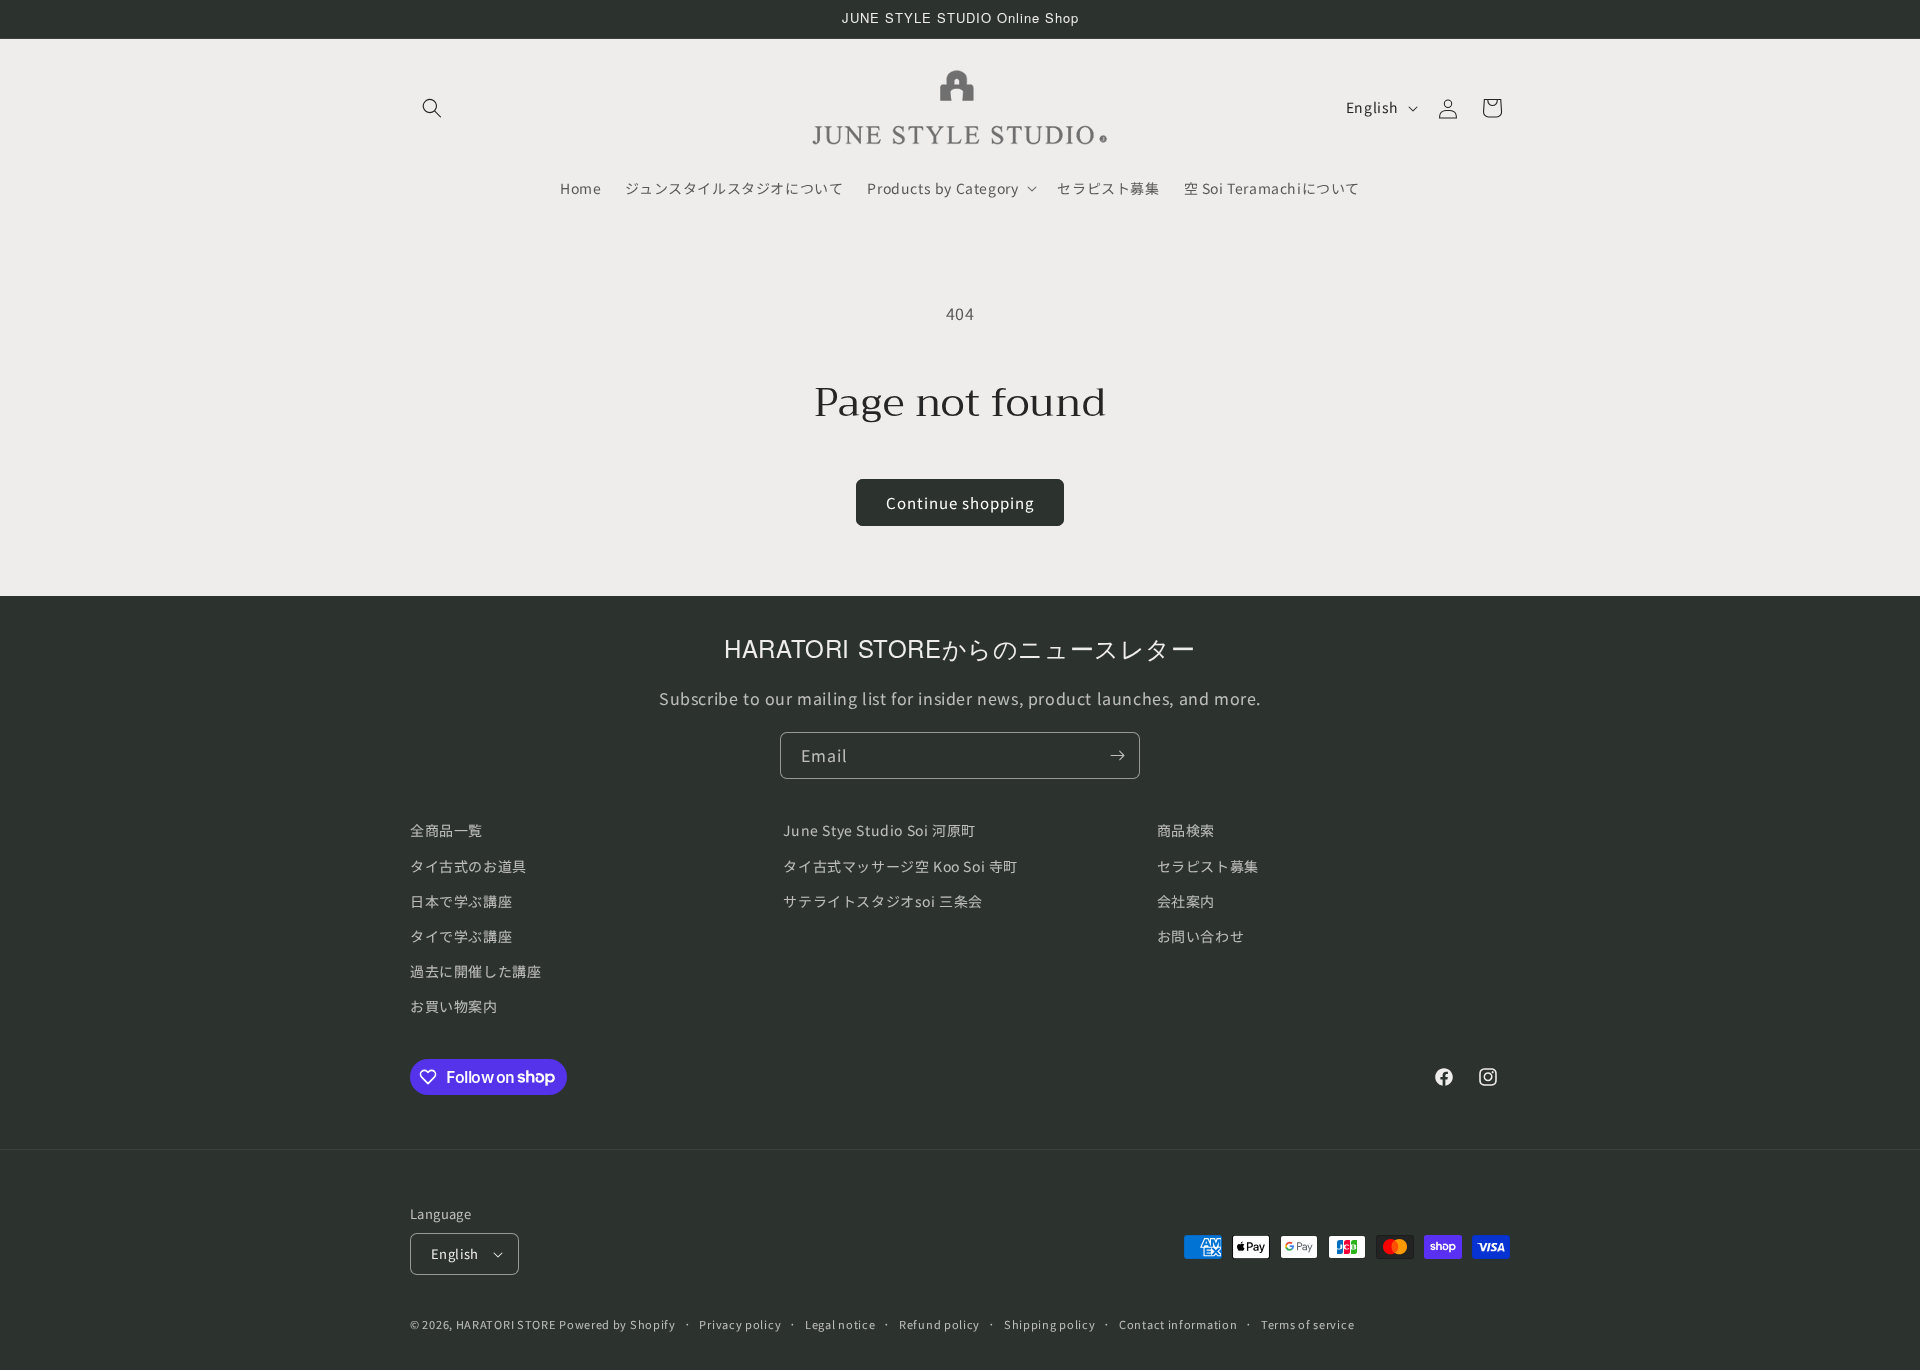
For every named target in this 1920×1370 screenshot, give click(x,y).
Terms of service (1307, 1324)
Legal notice (840, 1324)
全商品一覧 (446, 830)
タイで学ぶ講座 (461, 936)
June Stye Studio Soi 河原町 (879, 830)
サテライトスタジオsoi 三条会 (883, 901)
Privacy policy (740, 1324)
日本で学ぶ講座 (461, 901)
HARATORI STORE (506, 1324)
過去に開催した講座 (475, 971)
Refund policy (939, 1324)
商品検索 (1186, 830)
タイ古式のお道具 (468, 866)
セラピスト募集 (1208, 866)
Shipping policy (1050, 1324)
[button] (432, 108)
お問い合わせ (1201, 936)
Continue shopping (960, 502)
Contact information (1178, 1324)
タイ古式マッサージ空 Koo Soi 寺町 (900, 866)
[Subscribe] (1117, 755)
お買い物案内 (454, 1006)
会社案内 (1186, 901)
